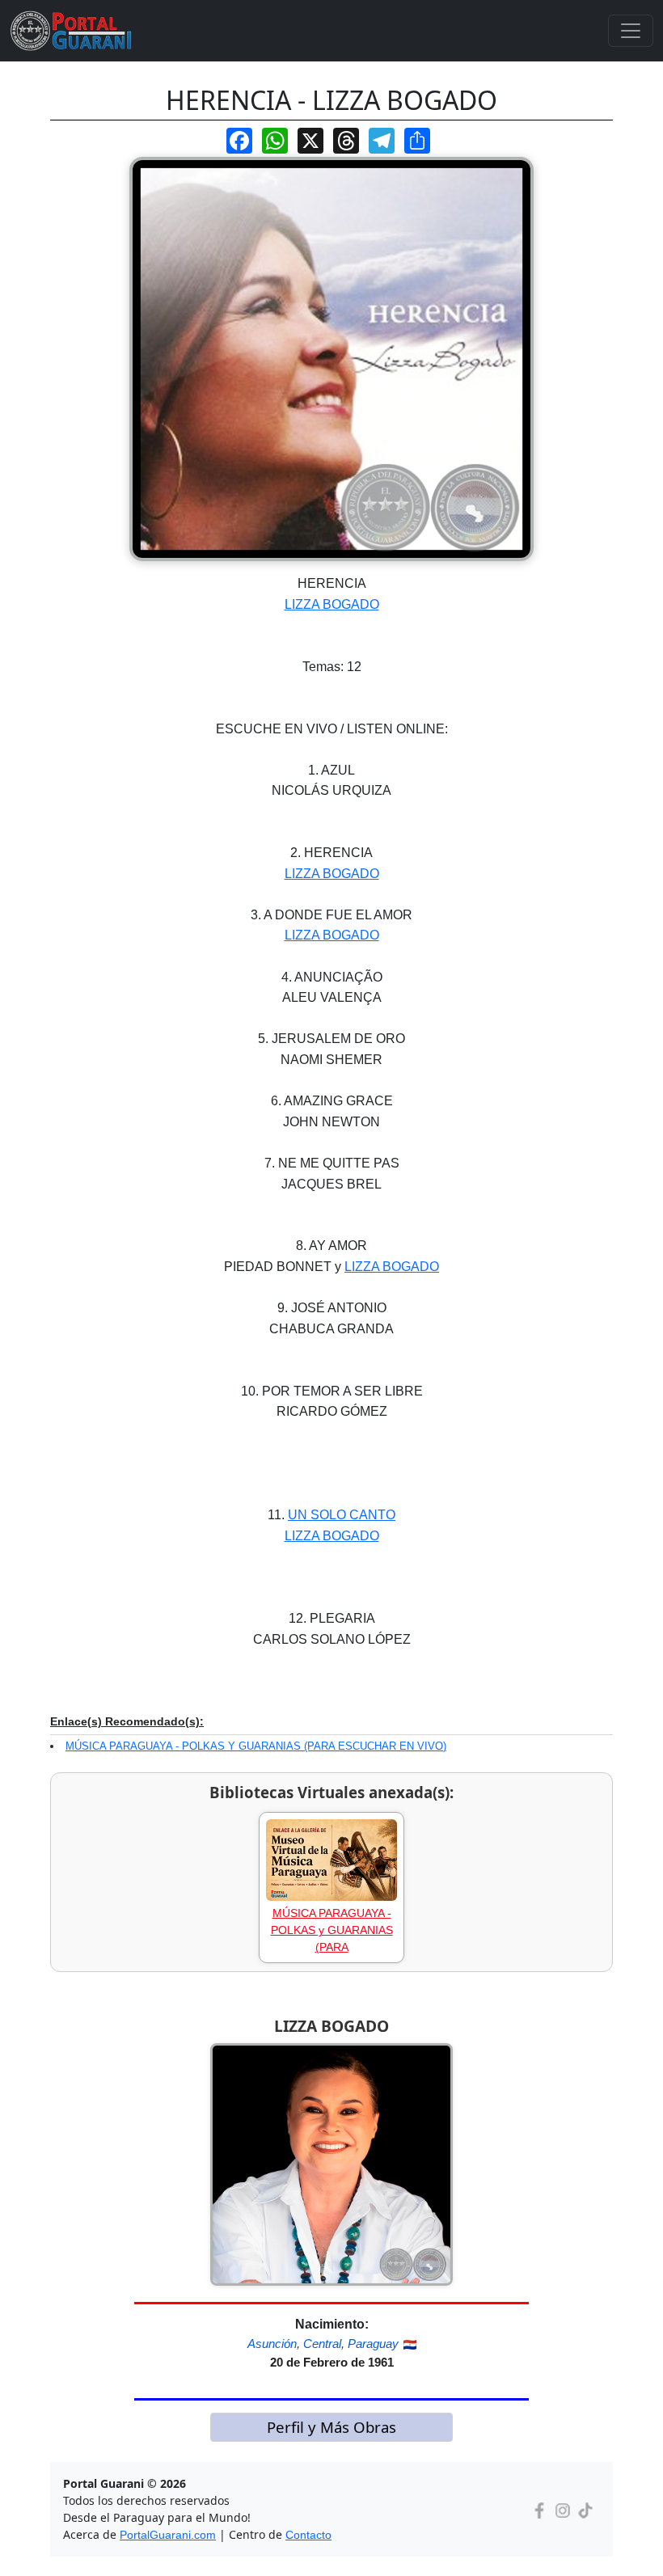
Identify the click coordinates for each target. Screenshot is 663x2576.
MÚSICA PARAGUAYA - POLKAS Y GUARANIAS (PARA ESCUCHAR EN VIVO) (256, 1746)
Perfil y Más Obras (331, 2427)
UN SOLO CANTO (342, 1515)
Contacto (308, 2535)
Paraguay (373, 2344)
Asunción (272, 2344)
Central (322, 2344)
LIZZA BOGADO (332, 604)
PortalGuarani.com (168, 2535)
